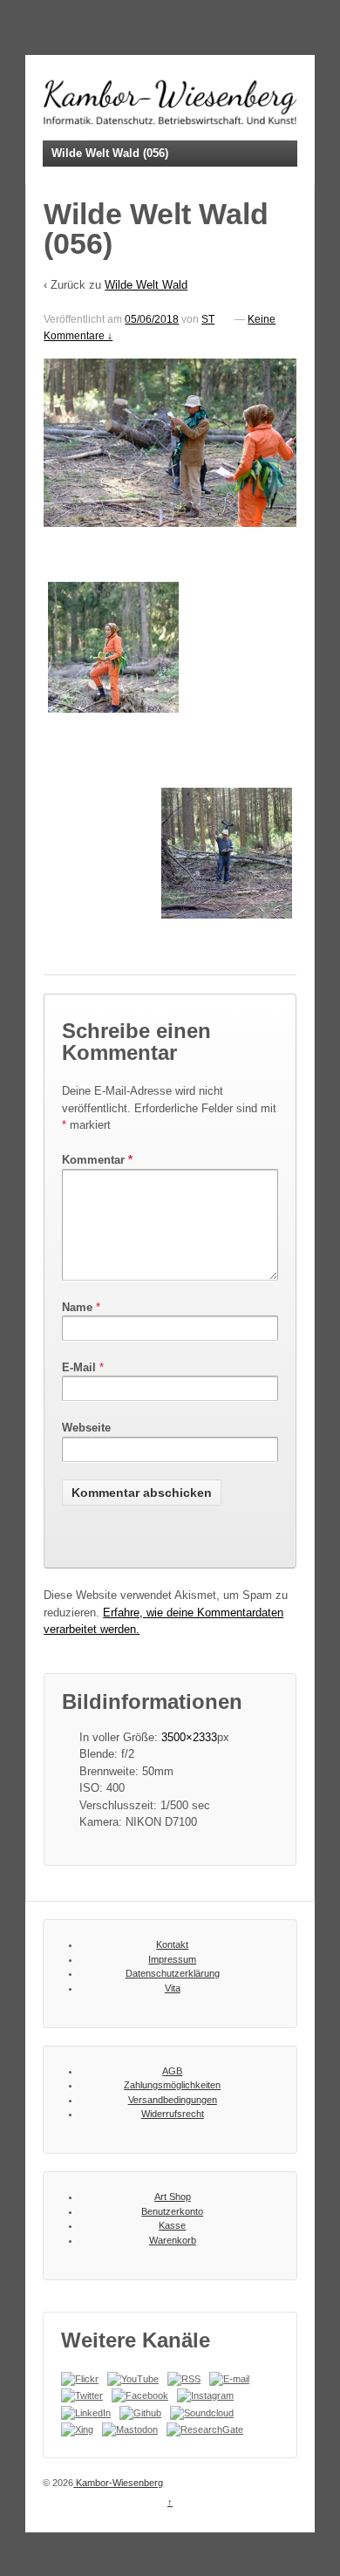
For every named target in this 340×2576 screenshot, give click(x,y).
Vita (173, 1988)
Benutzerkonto (172, 2211)
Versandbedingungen (173, 2100)
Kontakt (172, 1944)
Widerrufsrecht (173, 2114)
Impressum (172, 1959)
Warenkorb (173, 2240)
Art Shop (173, 2197)
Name (77, 1307)
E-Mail (79, 1367)
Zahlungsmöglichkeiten (172, 2085)
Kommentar (97, 1160)
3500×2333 (189, 1737)
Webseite (86, 1428)
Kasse (172, 2225)
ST (208, 319)
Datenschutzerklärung (173, 1973)
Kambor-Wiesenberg (118, 2483)
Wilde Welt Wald (146, 285)
